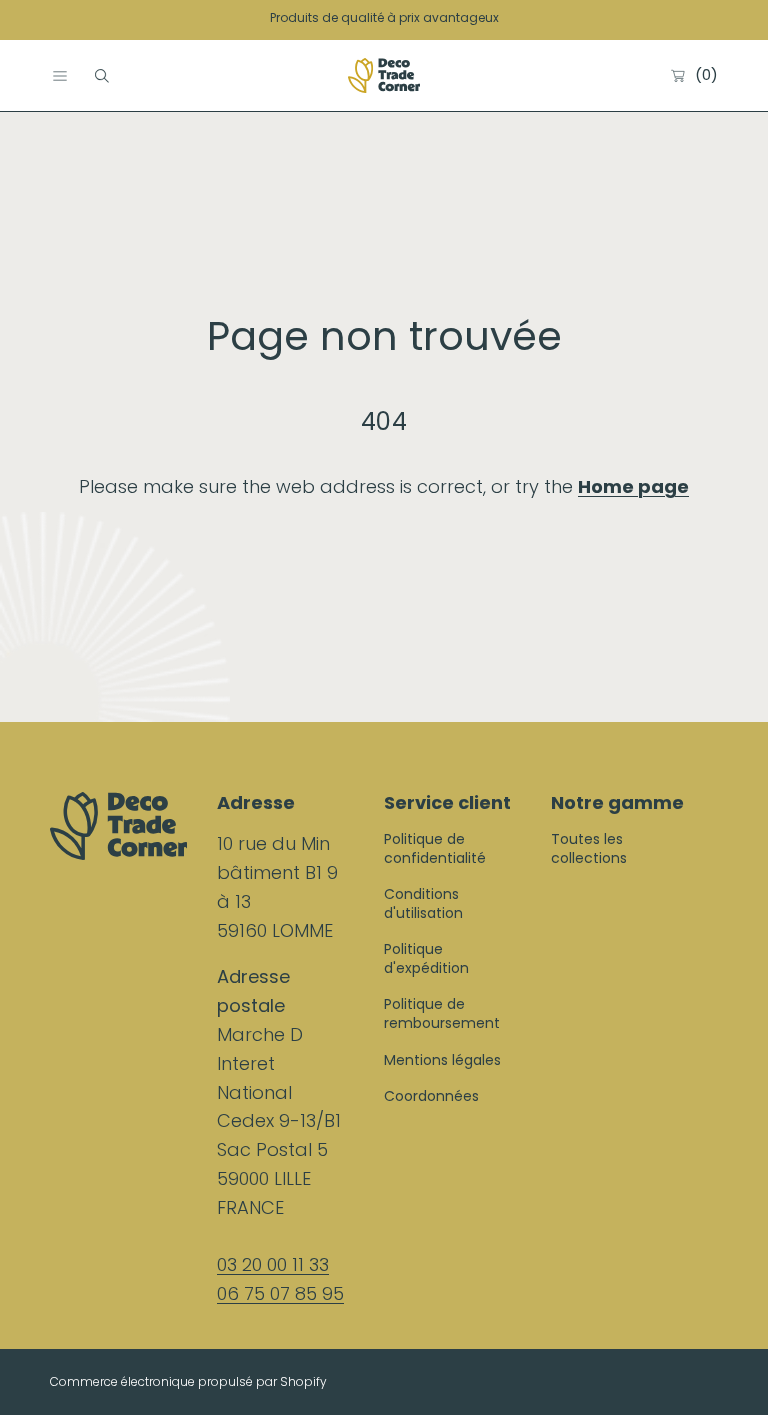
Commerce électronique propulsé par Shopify (188, 1381)
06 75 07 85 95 (280, 1293)
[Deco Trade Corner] (384, 76)
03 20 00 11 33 (273, 1264)
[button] (60, 76)
